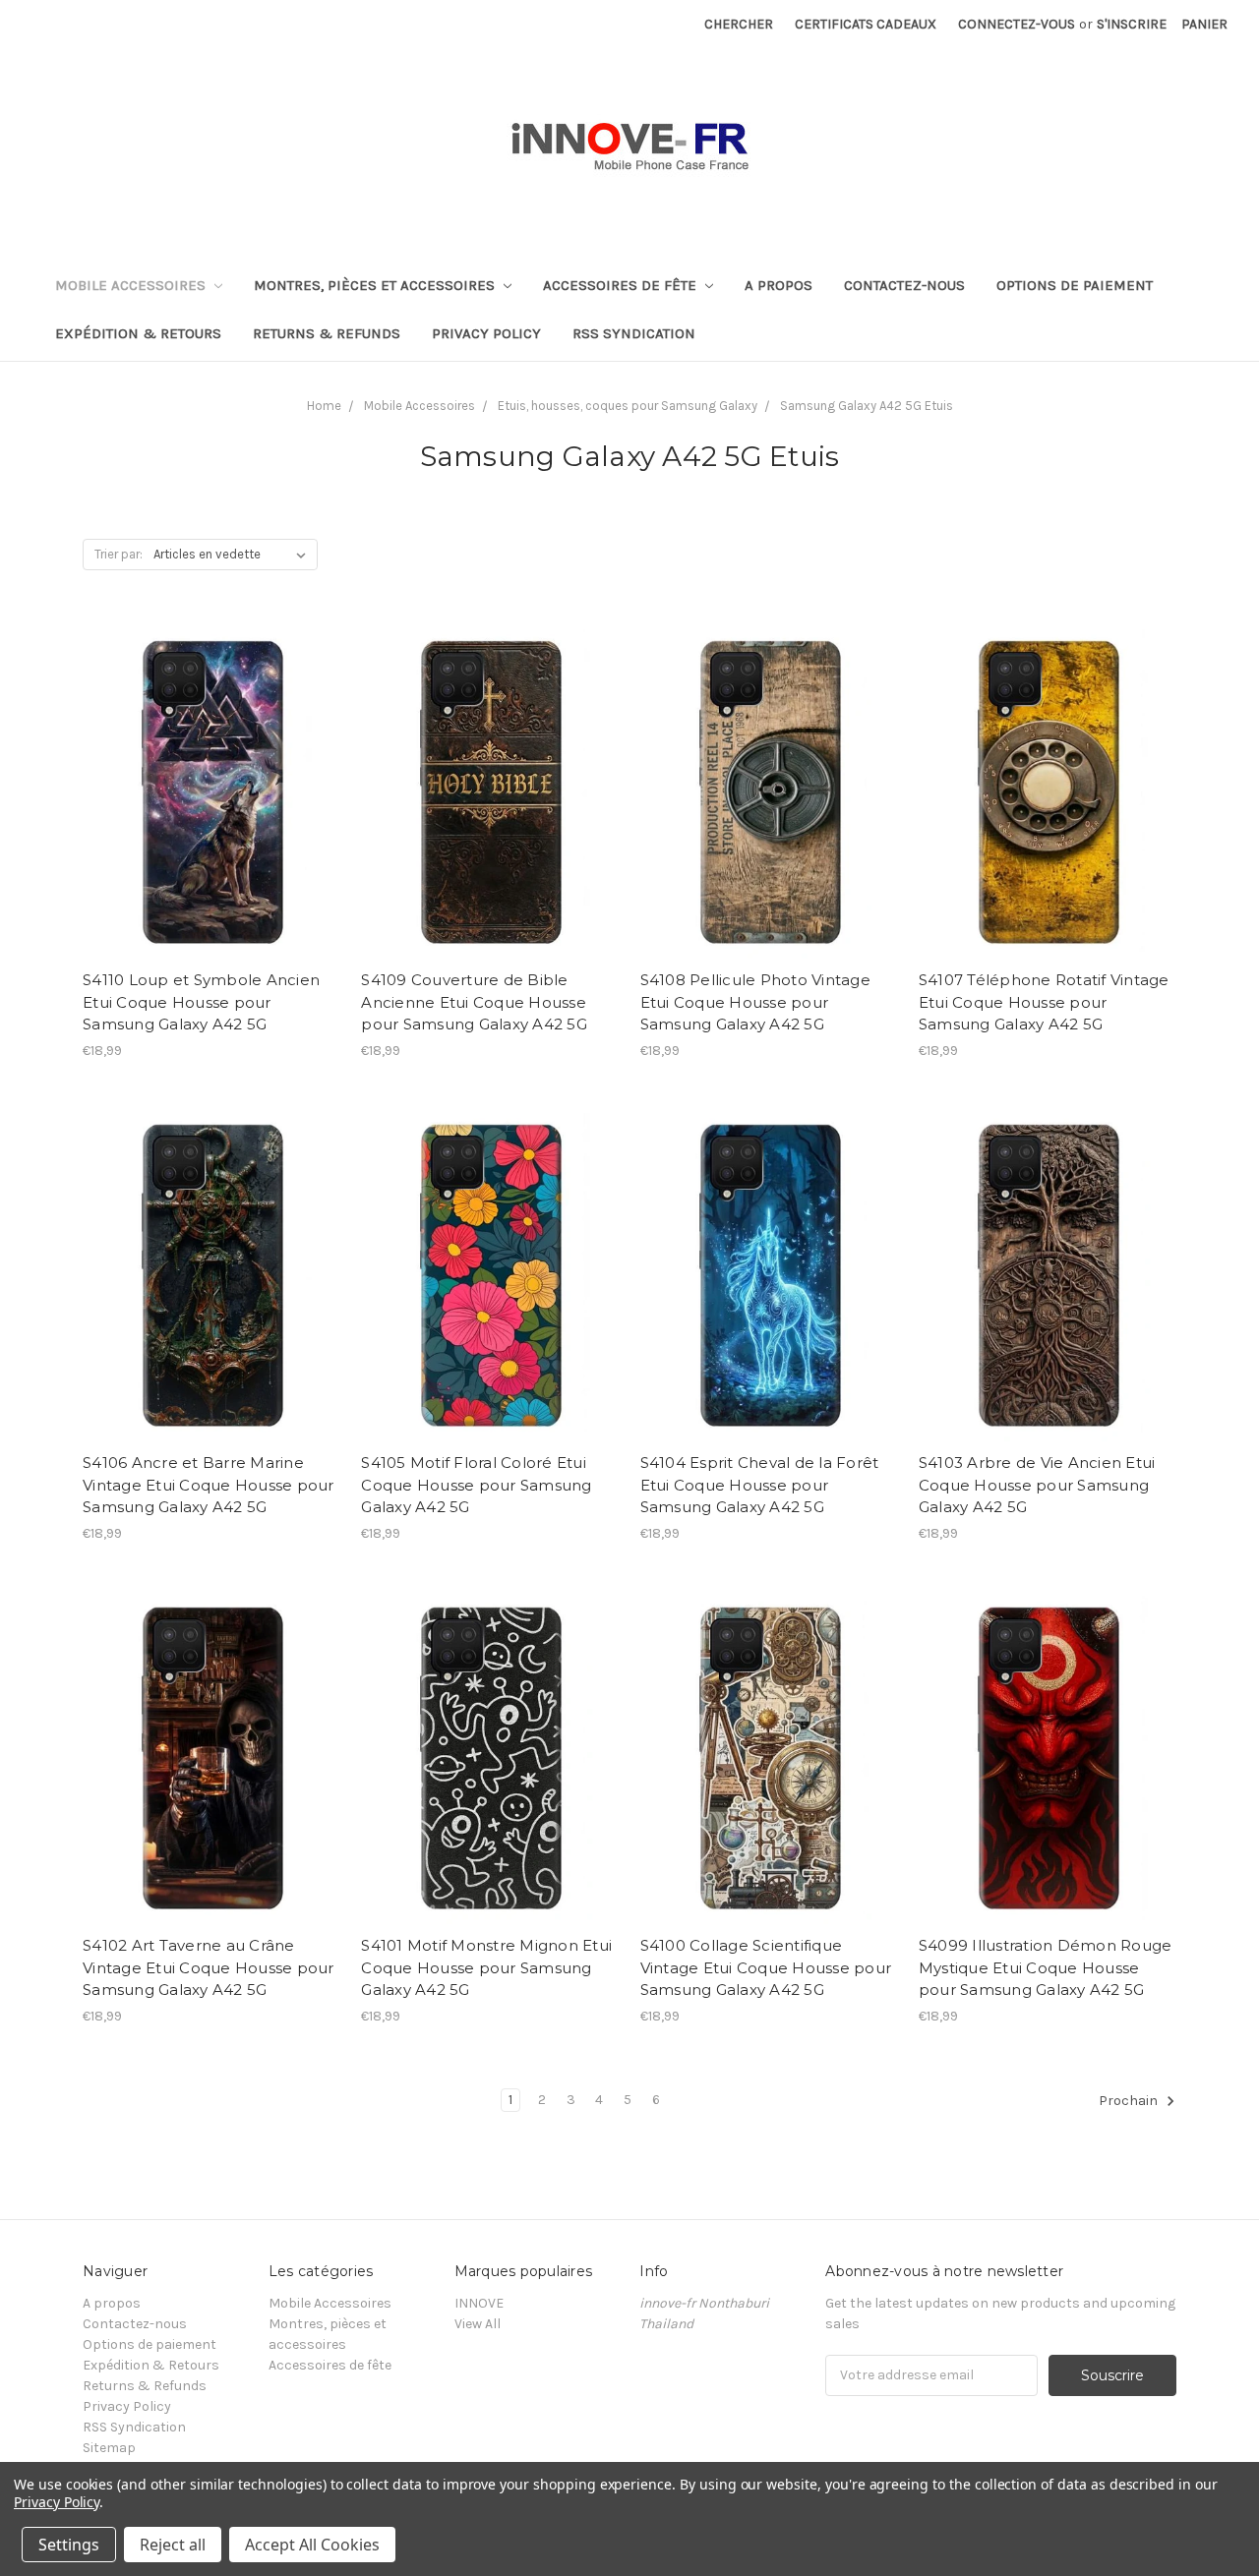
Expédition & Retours (138, 333)
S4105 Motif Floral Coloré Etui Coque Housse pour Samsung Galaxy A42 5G (476, 1485)
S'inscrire (1132, 24)
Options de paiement (1075, 285)
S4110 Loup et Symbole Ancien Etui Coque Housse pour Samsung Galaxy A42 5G (201, 1002)
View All (478, 2324)
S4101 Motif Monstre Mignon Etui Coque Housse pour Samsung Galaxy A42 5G (486, 1967)
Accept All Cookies (312, 2545)
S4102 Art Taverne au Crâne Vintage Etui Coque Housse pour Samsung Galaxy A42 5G (209, 1967)
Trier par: (119, 554)
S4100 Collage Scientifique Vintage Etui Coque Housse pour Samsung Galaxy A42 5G (766, 1967)
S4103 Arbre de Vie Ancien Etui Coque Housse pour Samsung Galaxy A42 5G (1037, 1485)
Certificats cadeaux (866, 24)
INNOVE (479, 2303)
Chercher (739, 24)
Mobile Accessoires (132, 285)
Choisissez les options (211, 824)
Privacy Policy (486, 333)
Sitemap (109, 2448)
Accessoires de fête (622, 285)
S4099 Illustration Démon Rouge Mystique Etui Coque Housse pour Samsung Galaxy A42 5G (1046, 1967)
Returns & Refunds (327, 333)
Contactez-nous (904, 285)
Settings (69, 2545)
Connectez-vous (1017, 24)
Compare (206, 790)
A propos (779, 285)
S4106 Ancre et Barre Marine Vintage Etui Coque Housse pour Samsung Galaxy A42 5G (209, 1485)
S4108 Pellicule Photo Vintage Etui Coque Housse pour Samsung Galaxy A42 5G (755, 1002)
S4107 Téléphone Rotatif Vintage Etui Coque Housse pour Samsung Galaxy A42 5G (1044, 1002)
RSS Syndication (634, 333)
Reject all (173, 2545)
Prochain (1130, 2101)
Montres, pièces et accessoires (376, 285)
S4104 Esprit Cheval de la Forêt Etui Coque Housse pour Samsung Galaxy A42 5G (760, 1485)
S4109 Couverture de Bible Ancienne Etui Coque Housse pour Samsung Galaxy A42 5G (474, 1002)
